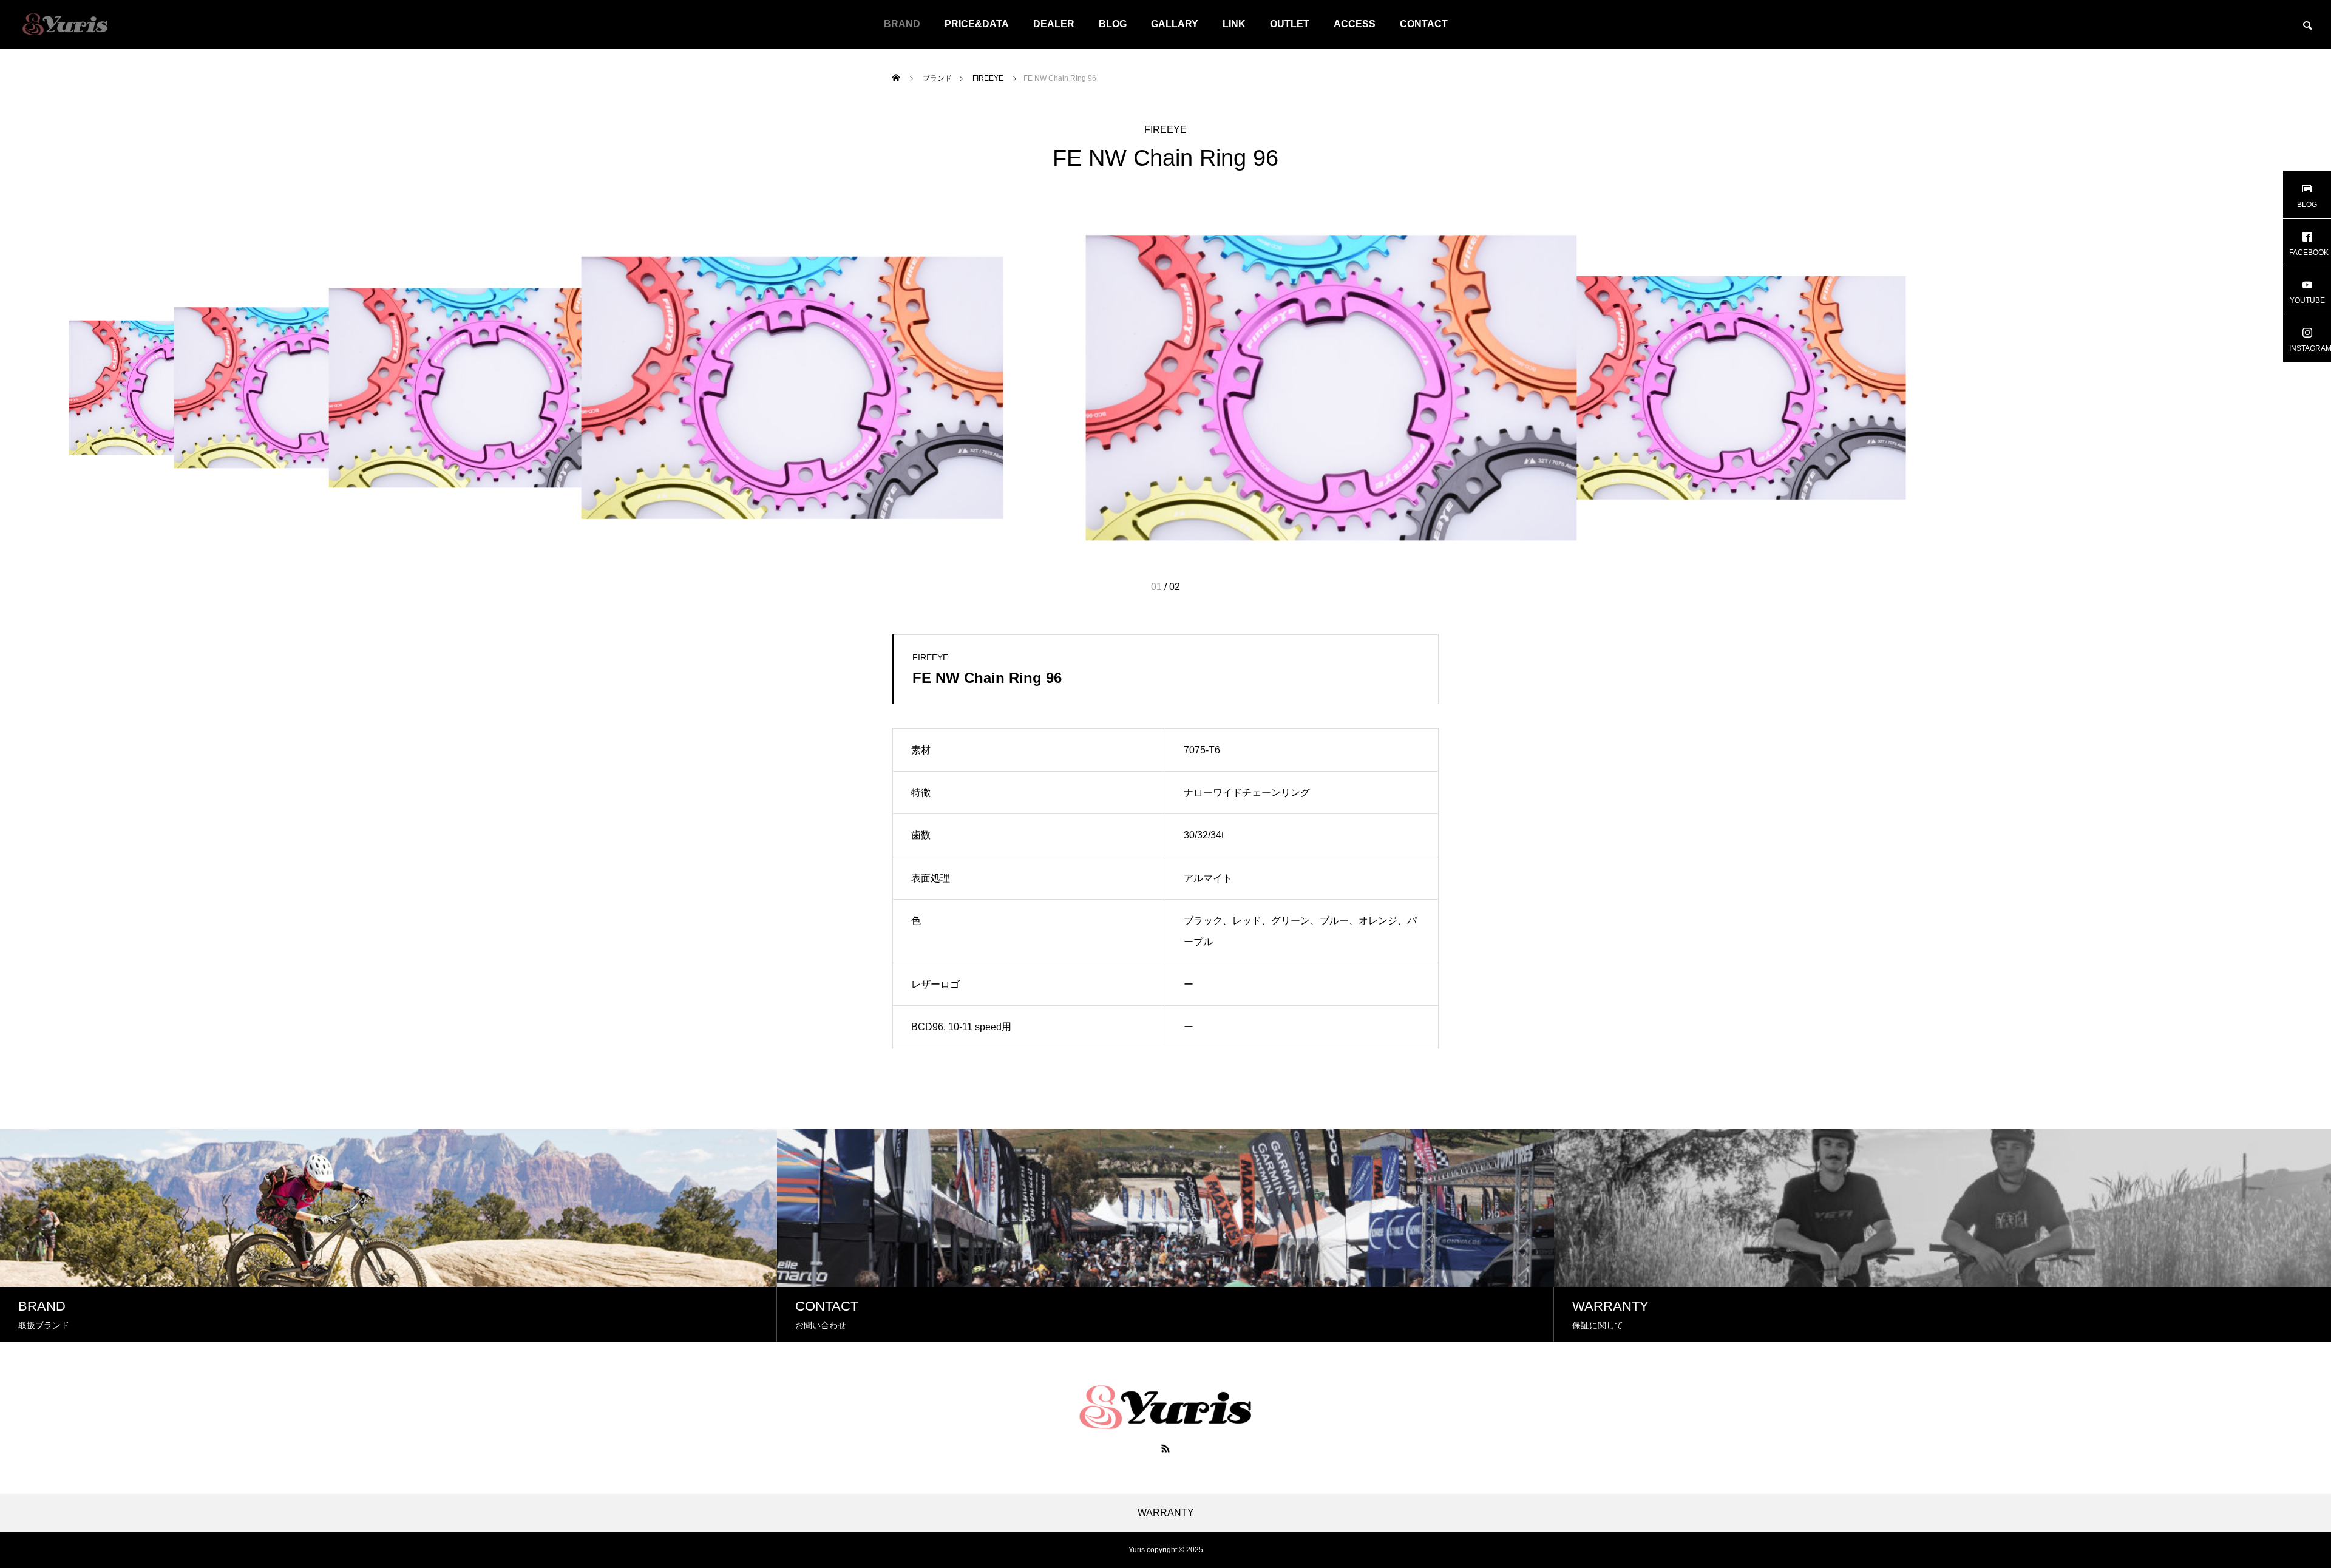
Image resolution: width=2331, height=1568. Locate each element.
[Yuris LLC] (65, 24)
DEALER (1054, 24)
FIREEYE (1165, 130)
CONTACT (1424, 24)
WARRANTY (1166, 1513)
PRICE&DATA (977, 24)
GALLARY (1175, 24)
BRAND (902, 24)
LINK (1234, 24)
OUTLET (1290, 24)
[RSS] (1165, 1448)
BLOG (1113, 24)
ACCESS (1355, 24)
